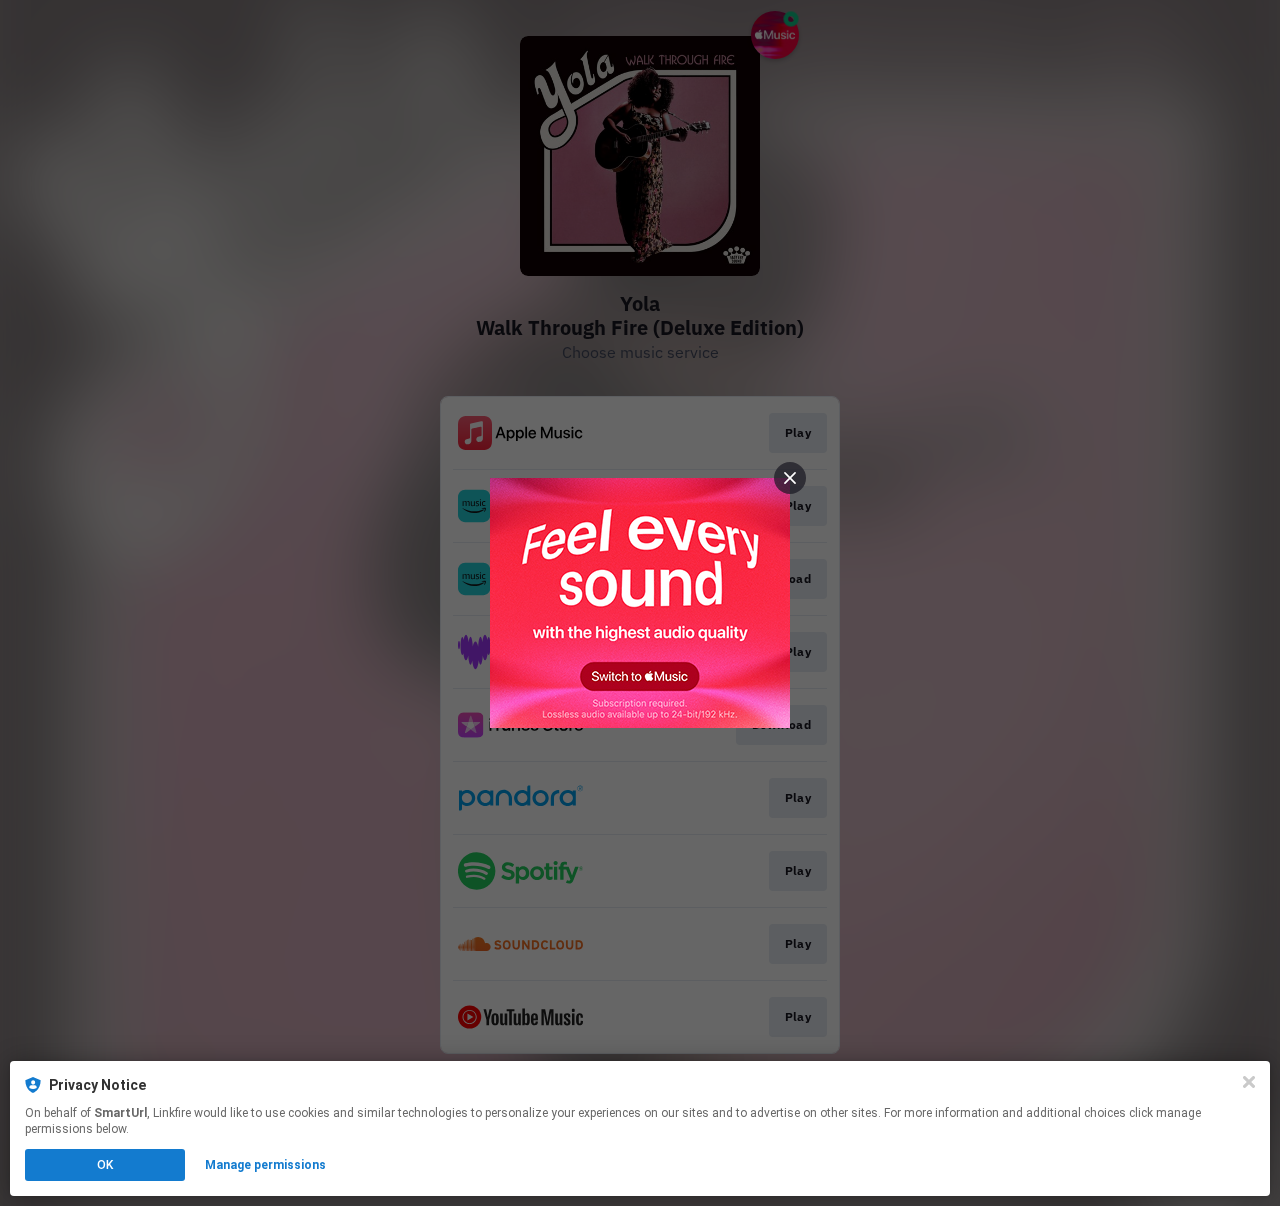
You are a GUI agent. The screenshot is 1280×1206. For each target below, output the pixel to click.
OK (105, 1165)
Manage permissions (265, 1165)
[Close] (1249, 1082)
